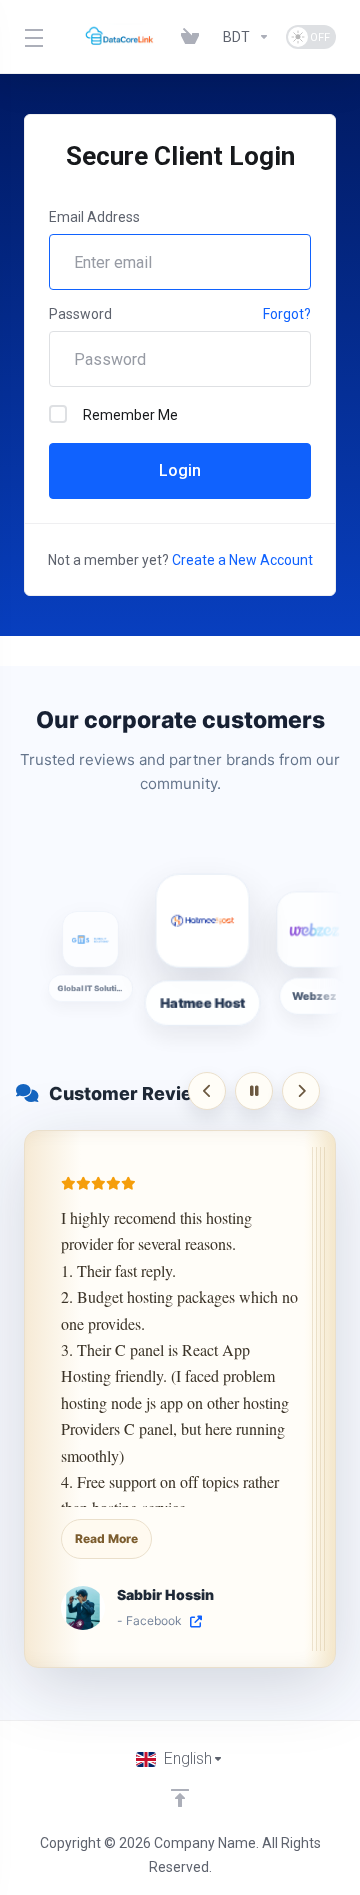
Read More (106, 1538)
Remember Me (130, 415)
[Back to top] (180, 1798)
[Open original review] (196, 1622)
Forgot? (287, 314)
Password (80, 314)
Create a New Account (242, 560)
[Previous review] (207, 1091)
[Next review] (301, 1091)
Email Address (94, 217)
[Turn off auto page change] (254, 1091)
